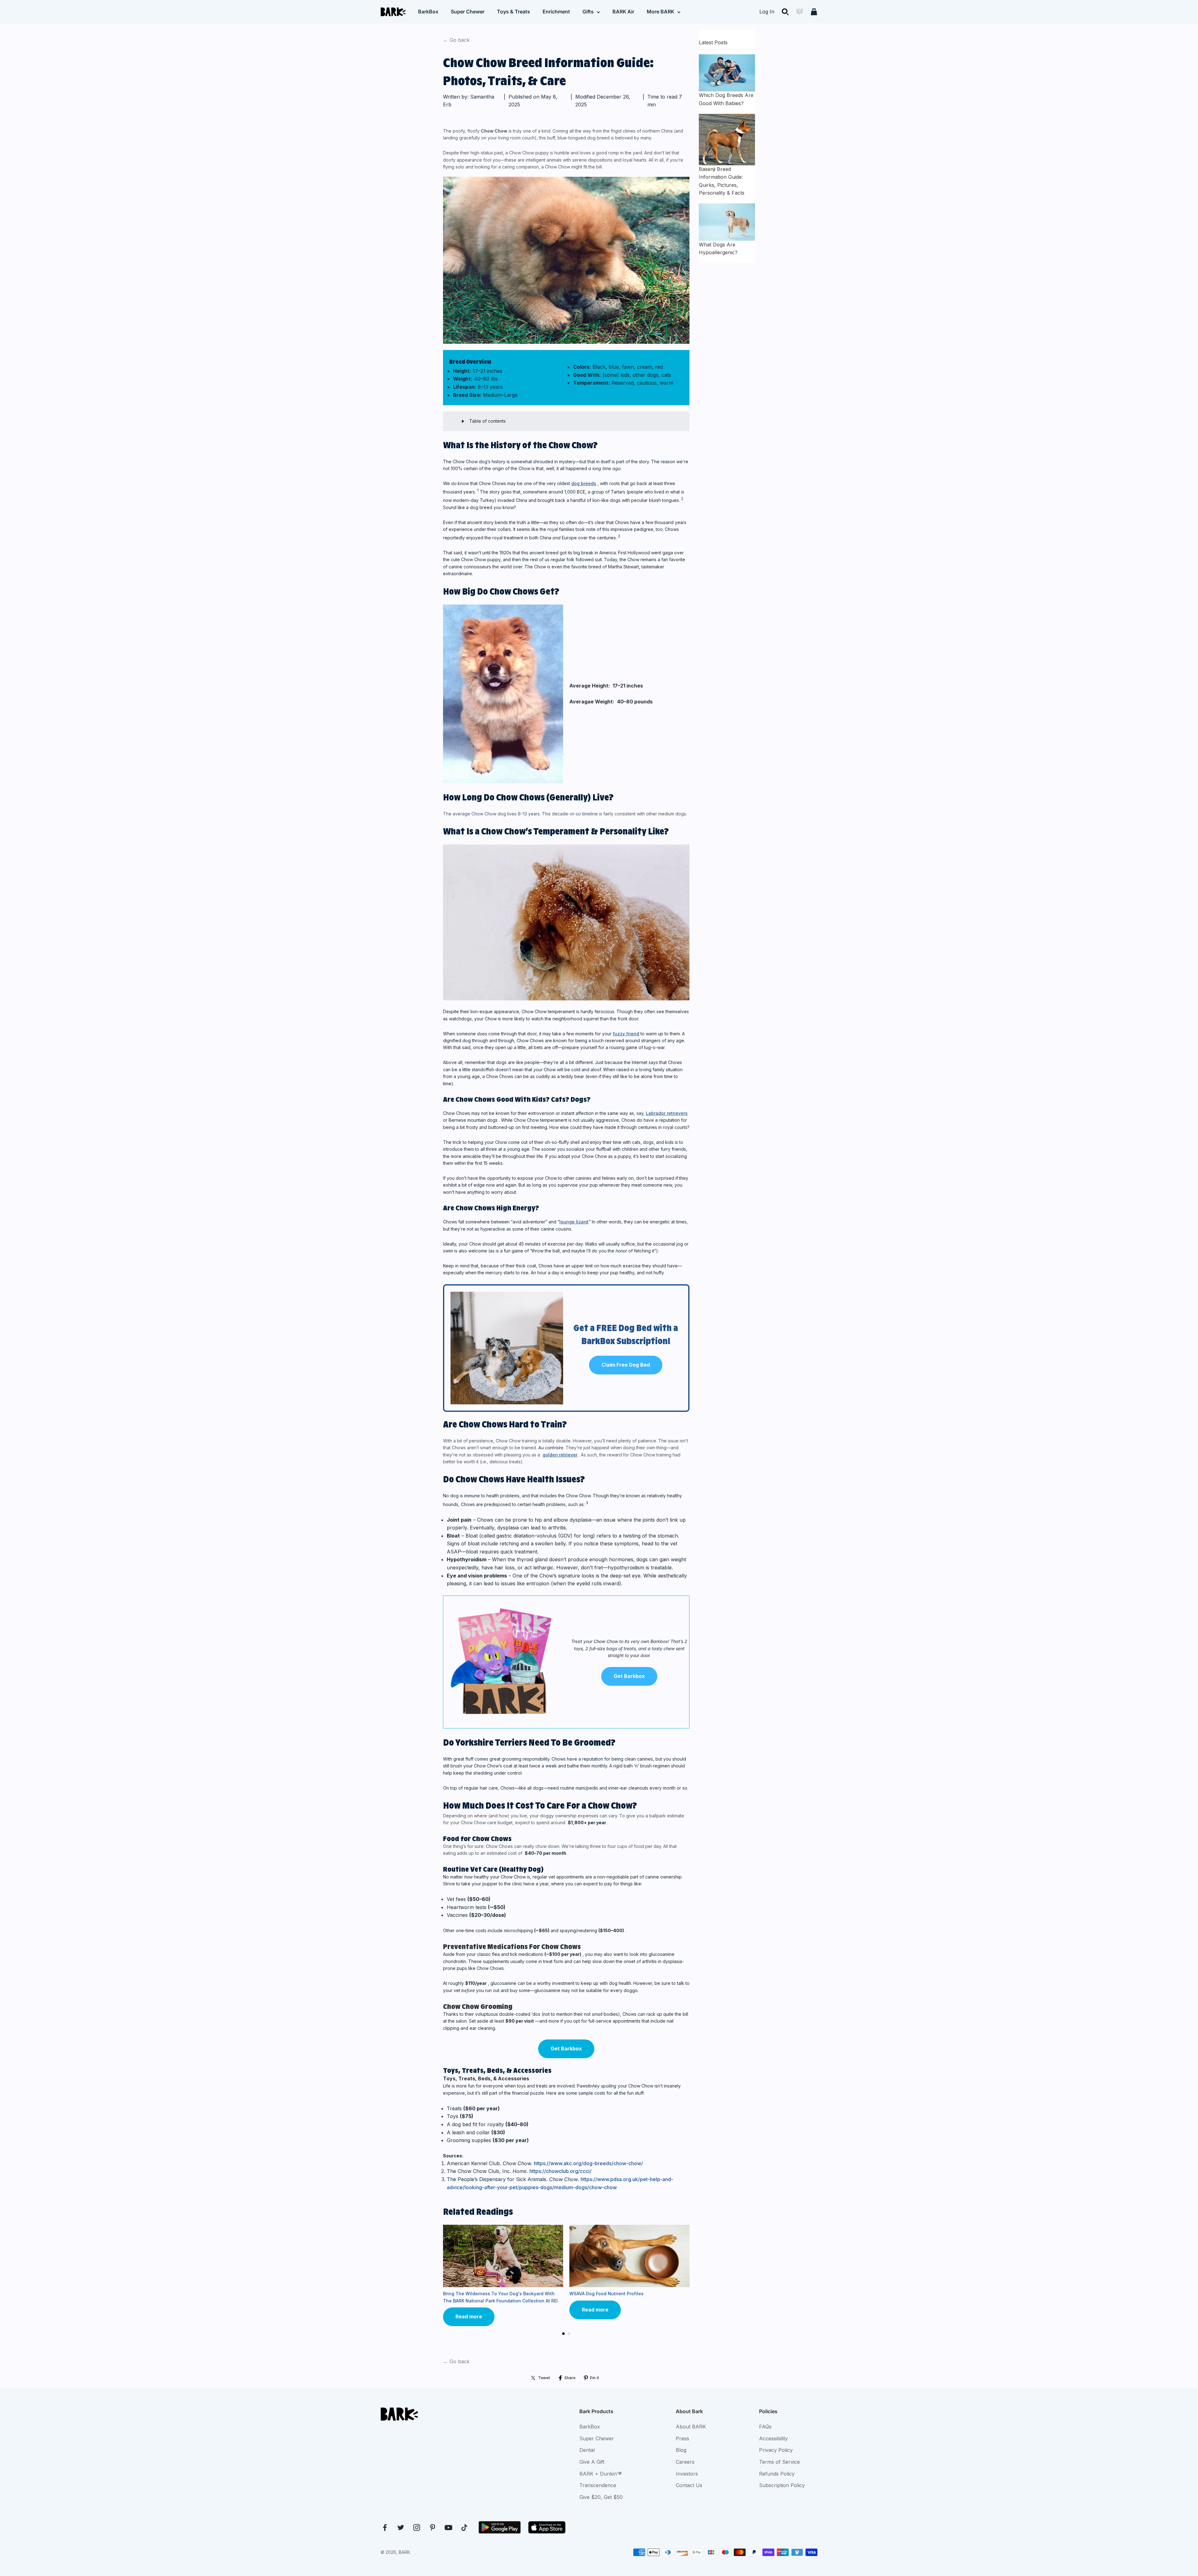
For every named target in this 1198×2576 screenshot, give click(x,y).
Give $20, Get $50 (601, 2497)
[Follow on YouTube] (448, 2527)
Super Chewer (468, 12)
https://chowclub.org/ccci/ (560, 2171)
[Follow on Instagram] (417, 2527)
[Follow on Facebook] (385, 2527)
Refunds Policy (777, 2474)
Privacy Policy (776, 2450)
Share (570, 2378)
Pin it (594, 2378)
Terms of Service (779, 2462)
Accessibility (773, 2438)
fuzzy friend (626, 1034)
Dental (587, 2450)
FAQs (765, 2427)
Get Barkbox (629, 1676)
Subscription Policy (782, 2485)
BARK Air (623, 12)
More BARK (660, 12)
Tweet (544, 2378)
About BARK (691, 2427)
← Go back (456, 40)
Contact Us (689, 2485)
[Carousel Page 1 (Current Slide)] (563, 2334)
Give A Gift (592, 2462)
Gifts (588, 12)
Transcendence (598, 2485)
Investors (687, 2474)
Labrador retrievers (667, 1113)
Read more (469, 2316)
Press (682, 2438)
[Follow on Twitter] (401, 2527)
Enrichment (556, 12)
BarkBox (428, 12)
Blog (681, 2450)
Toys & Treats (514, 12)
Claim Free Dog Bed (626, 1365)
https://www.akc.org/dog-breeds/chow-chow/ (588, 2163)
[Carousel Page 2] (569, 2334)
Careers (685, 2462)
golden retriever (560, 1455)
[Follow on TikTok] (464, 2527)
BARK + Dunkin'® (601, 2474)
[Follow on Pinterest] (433, 2527)
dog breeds (584, 483)
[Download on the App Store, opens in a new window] (547, 2527)
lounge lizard (574, 1222)
